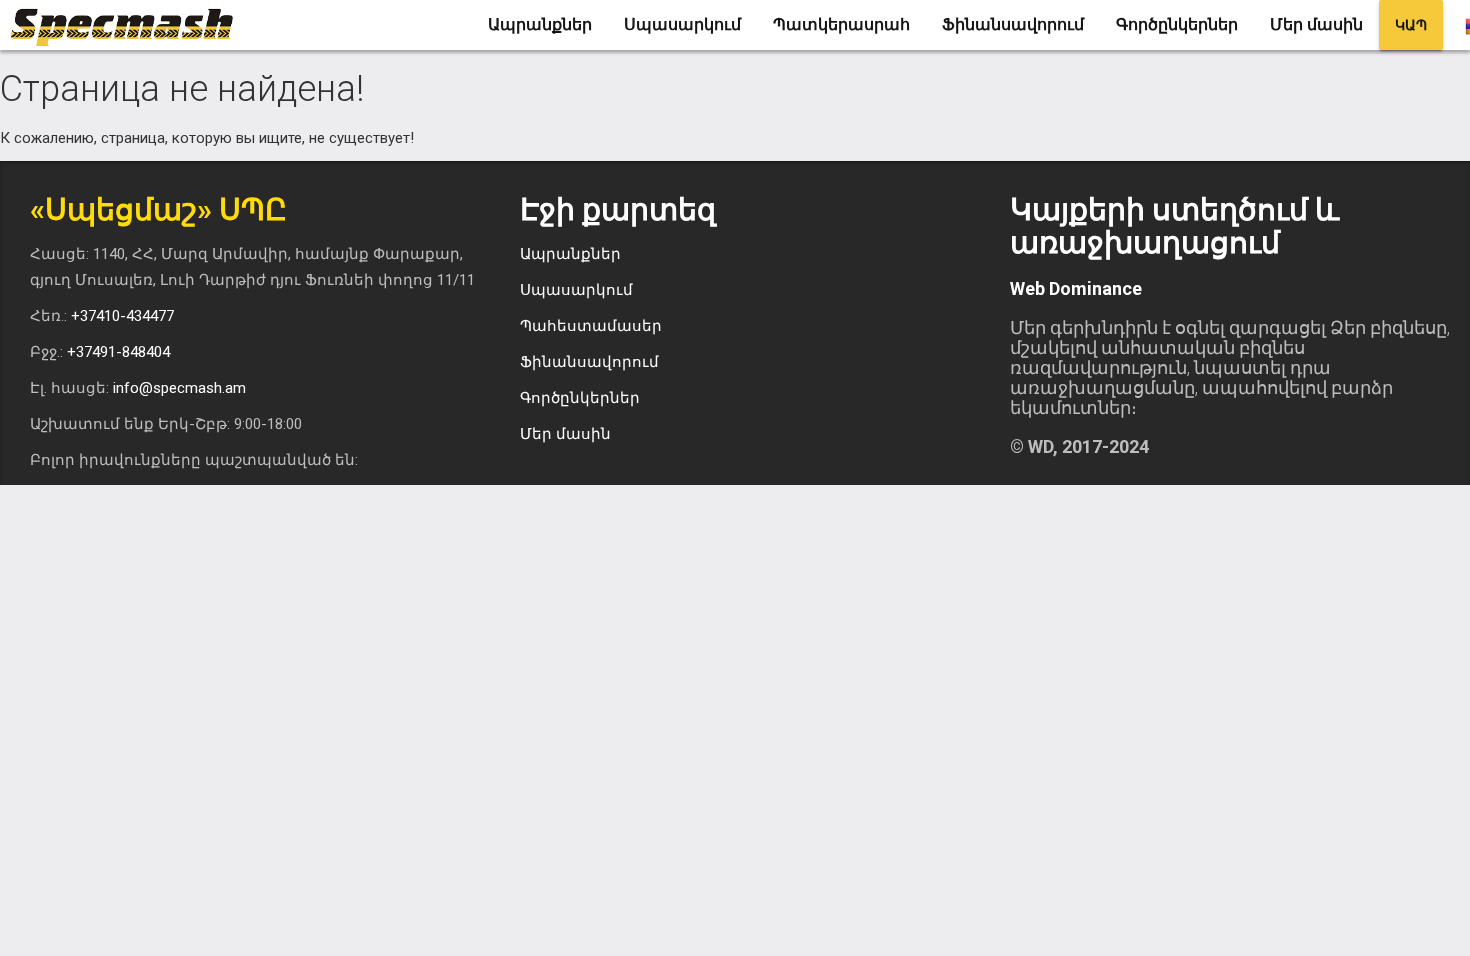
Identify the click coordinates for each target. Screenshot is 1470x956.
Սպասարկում (682, 24)
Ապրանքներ (540, 24)
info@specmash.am (179, 388)
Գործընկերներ (1177, 24)
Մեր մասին (1316, 24)
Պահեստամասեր (591, 326)
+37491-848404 (118, 352)
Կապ (1411, 25)
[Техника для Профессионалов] (129, 25)
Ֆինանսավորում (1013, 24)
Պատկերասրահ (841, 24)
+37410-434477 (122, 316)
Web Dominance (1076, 288)
